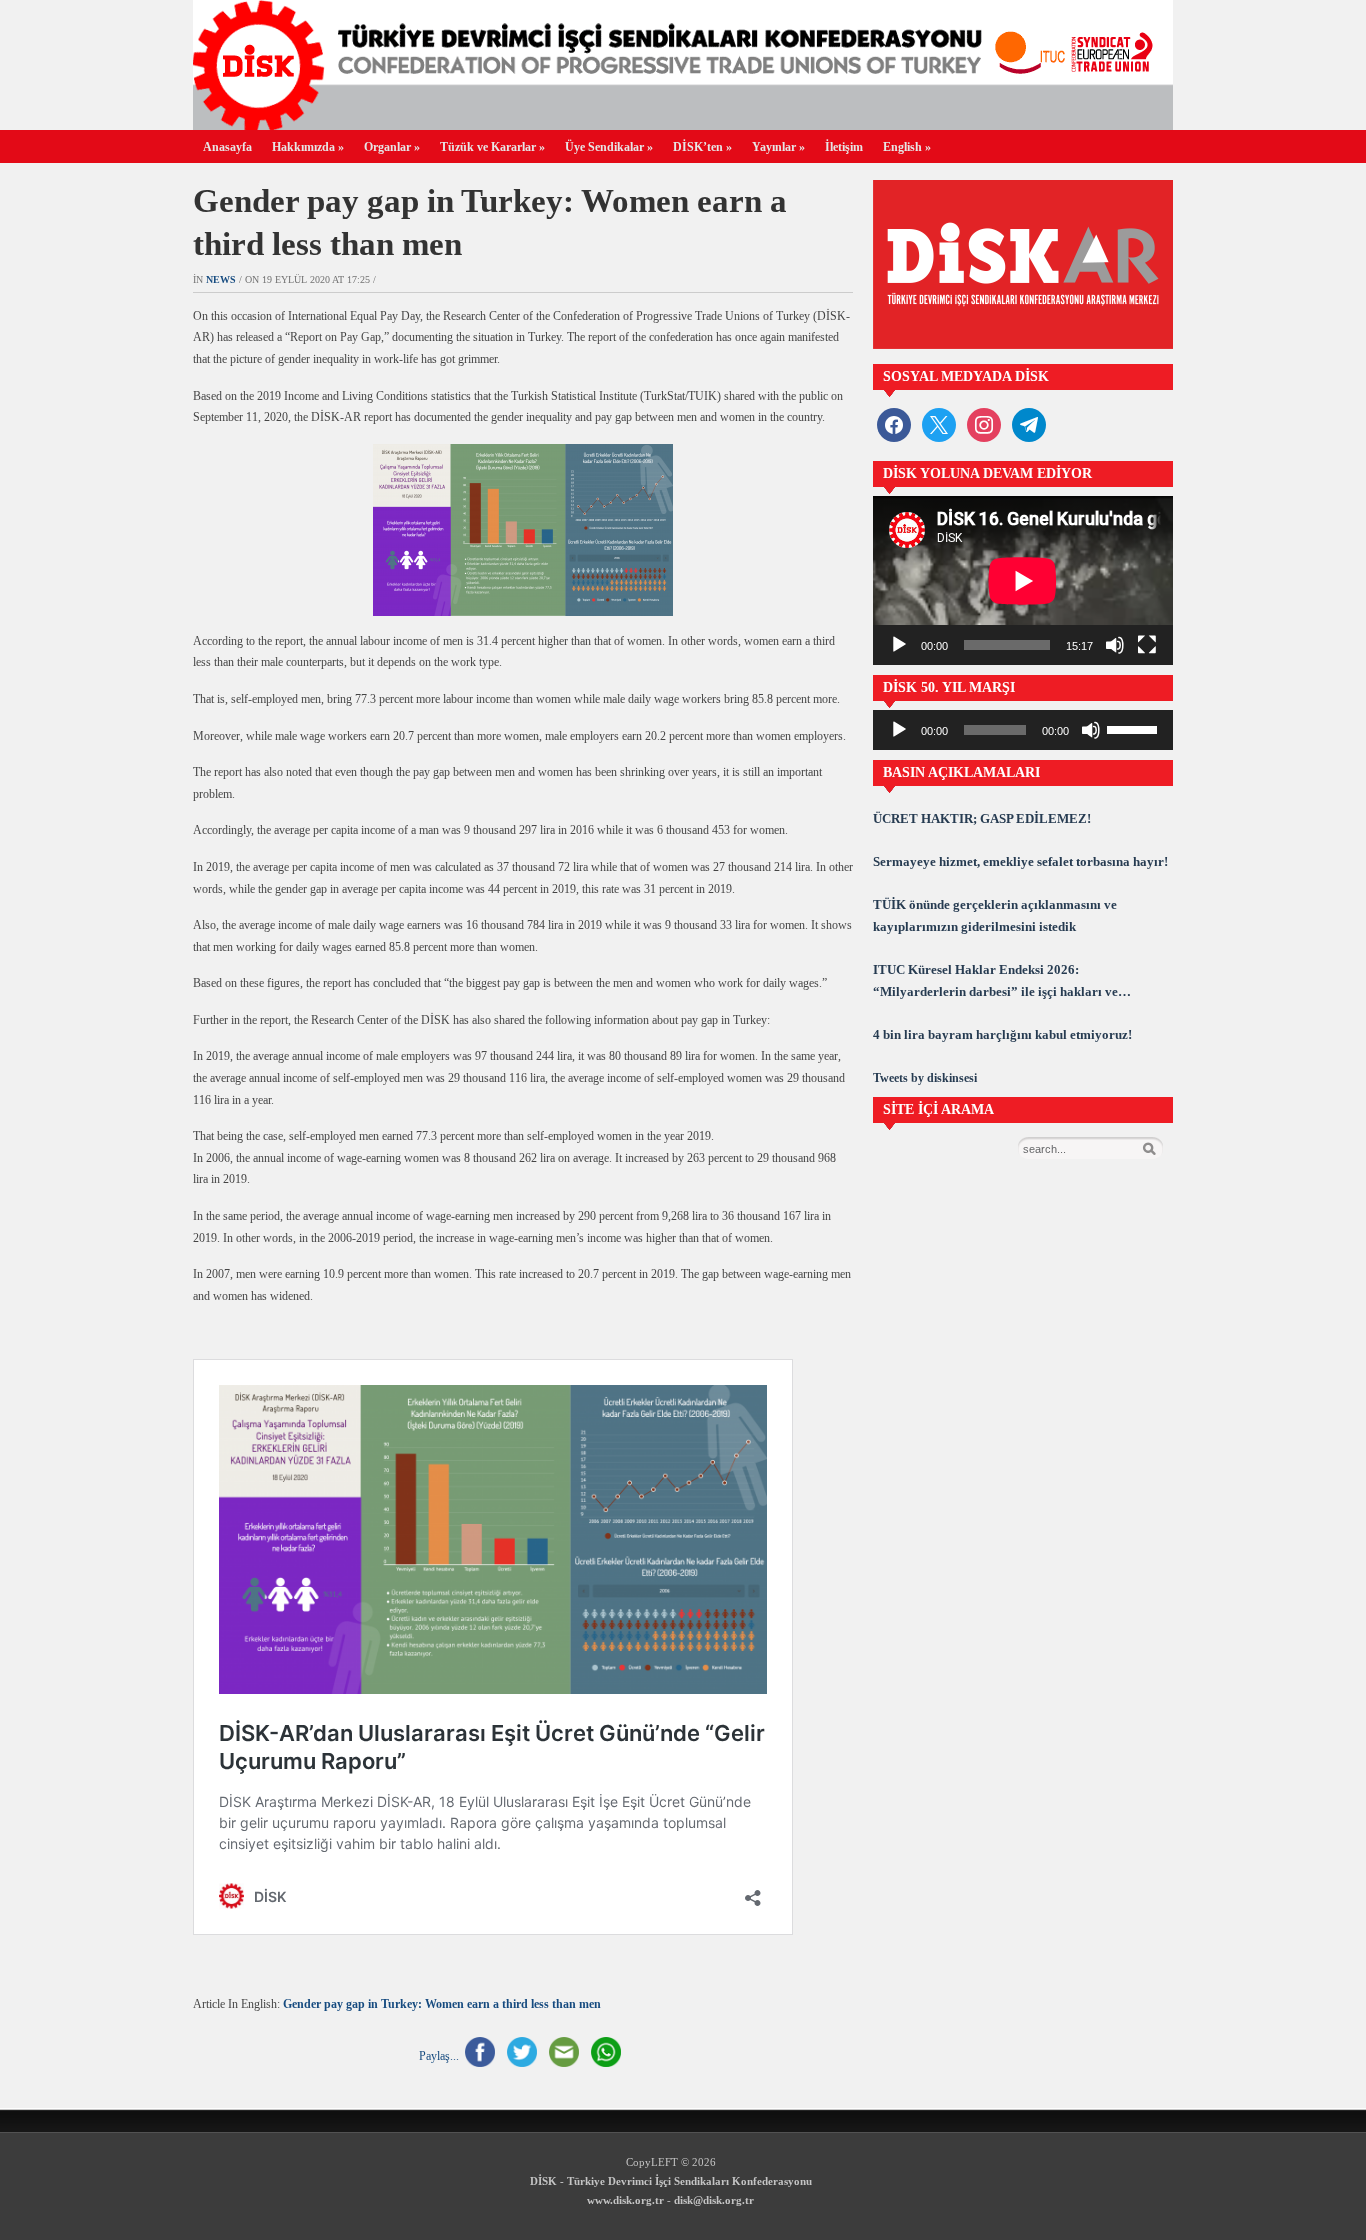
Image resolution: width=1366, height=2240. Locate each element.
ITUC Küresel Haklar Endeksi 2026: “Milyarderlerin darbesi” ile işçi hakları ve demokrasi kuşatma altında (995, 982)
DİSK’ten (702, 147)
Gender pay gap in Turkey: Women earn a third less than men (442, 2004)
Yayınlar (778, 147)
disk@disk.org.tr (714, 2200)
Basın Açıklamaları (961, 772)
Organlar (392, 147)
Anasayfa (227, 147)
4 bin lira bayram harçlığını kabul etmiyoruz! (1002, 1034)
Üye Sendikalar (609, 147)
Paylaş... (439, 2056)
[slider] (1135, 728)
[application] (1023, 580)
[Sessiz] (1115, 645)
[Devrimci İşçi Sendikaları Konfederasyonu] (683, 124)
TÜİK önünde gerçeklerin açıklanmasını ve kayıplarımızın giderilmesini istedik (995, 915)
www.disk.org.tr (625, 2200)
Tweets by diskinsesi (925, 1078)
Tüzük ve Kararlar (492, 147)
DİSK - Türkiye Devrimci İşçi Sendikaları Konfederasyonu (671, 2181)
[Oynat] (899, 645)
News (221, 279)
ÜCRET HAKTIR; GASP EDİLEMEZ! (982, 818)
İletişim (844, 147)
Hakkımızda (308, 147)
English (907, 147)
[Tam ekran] (1147, 645)
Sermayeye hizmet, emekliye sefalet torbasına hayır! (1020, 861)
